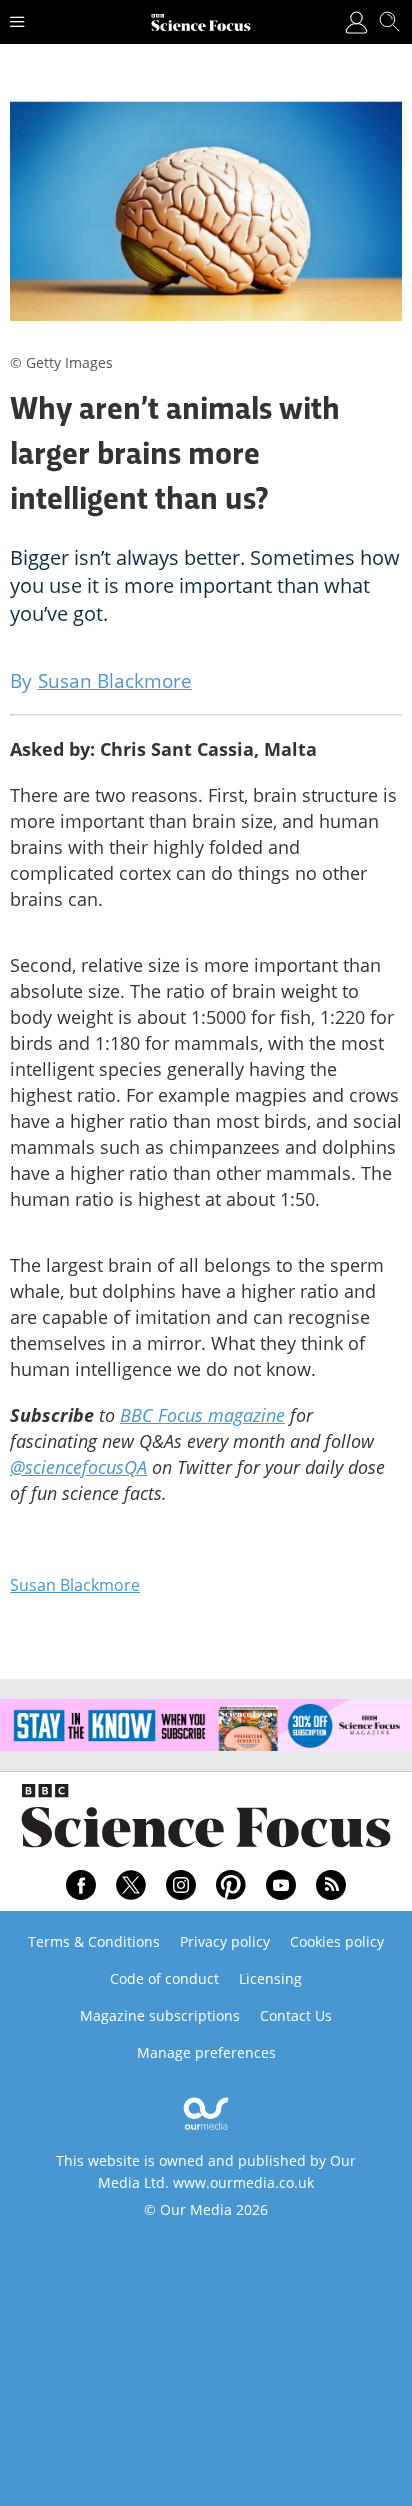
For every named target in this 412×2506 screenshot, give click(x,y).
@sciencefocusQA (78, 1467)
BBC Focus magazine (202, 1415)
